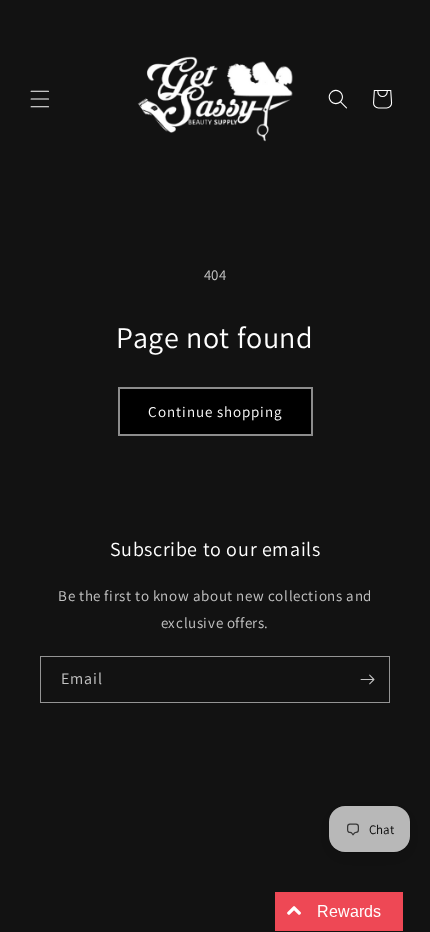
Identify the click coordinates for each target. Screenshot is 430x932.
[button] (40, 99)
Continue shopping (215, 411)
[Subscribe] (367, 679)
